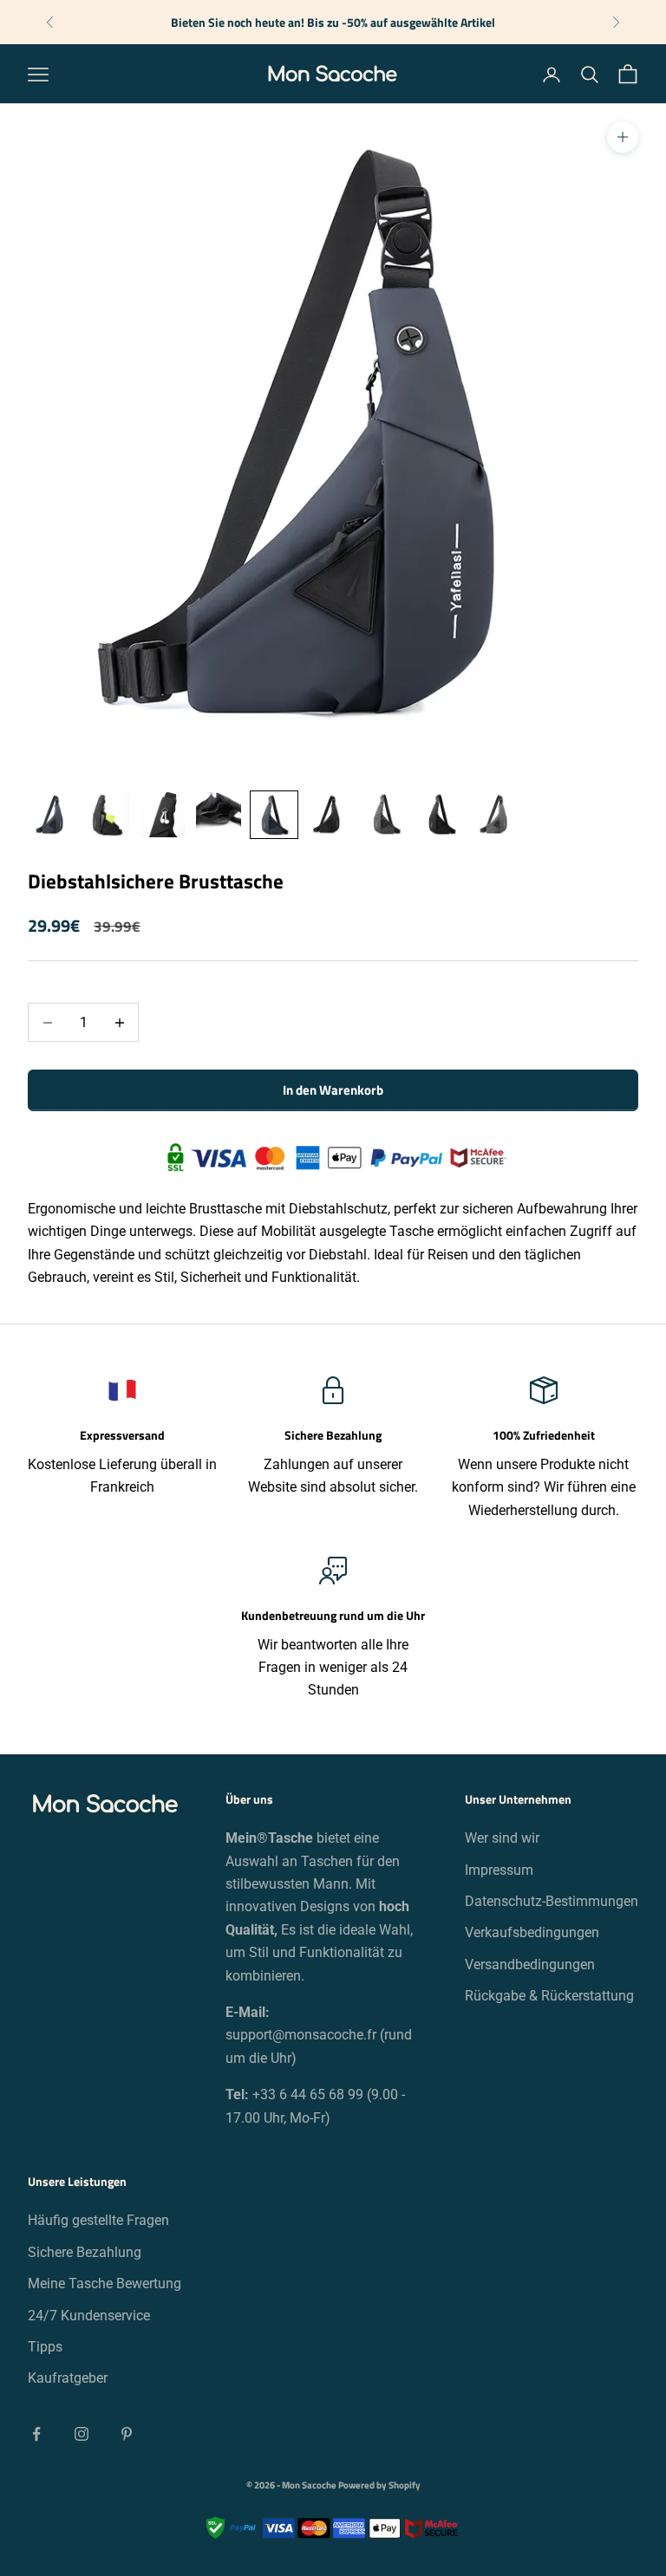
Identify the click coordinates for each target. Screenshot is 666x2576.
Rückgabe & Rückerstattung (549, 1996)
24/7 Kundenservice (89, 2316)
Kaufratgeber (68, 2378)
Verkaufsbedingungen (532, 1932)
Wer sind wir (502, 1838)
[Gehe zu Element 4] (219, 815)
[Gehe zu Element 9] (496, 815)
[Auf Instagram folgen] (82, 2434)
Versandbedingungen (530, 1965)
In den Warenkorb (333, 1090)
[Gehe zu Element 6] (330, 815)
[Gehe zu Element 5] (274, 815)
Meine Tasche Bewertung (104, 2283)
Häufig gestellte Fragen (98, 2220)
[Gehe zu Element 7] (385, 815)
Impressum (499, 1870)
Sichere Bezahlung (85, 2252)
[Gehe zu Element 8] (441, 815)
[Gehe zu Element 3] (163, 815)
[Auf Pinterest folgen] (127, 2434)
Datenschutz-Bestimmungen (552, 1901)
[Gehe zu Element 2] (108, 815)
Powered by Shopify (379, 2485)
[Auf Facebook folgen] (36, 2434)
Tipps (45, 2347)
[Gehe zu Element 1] (52, 815)
